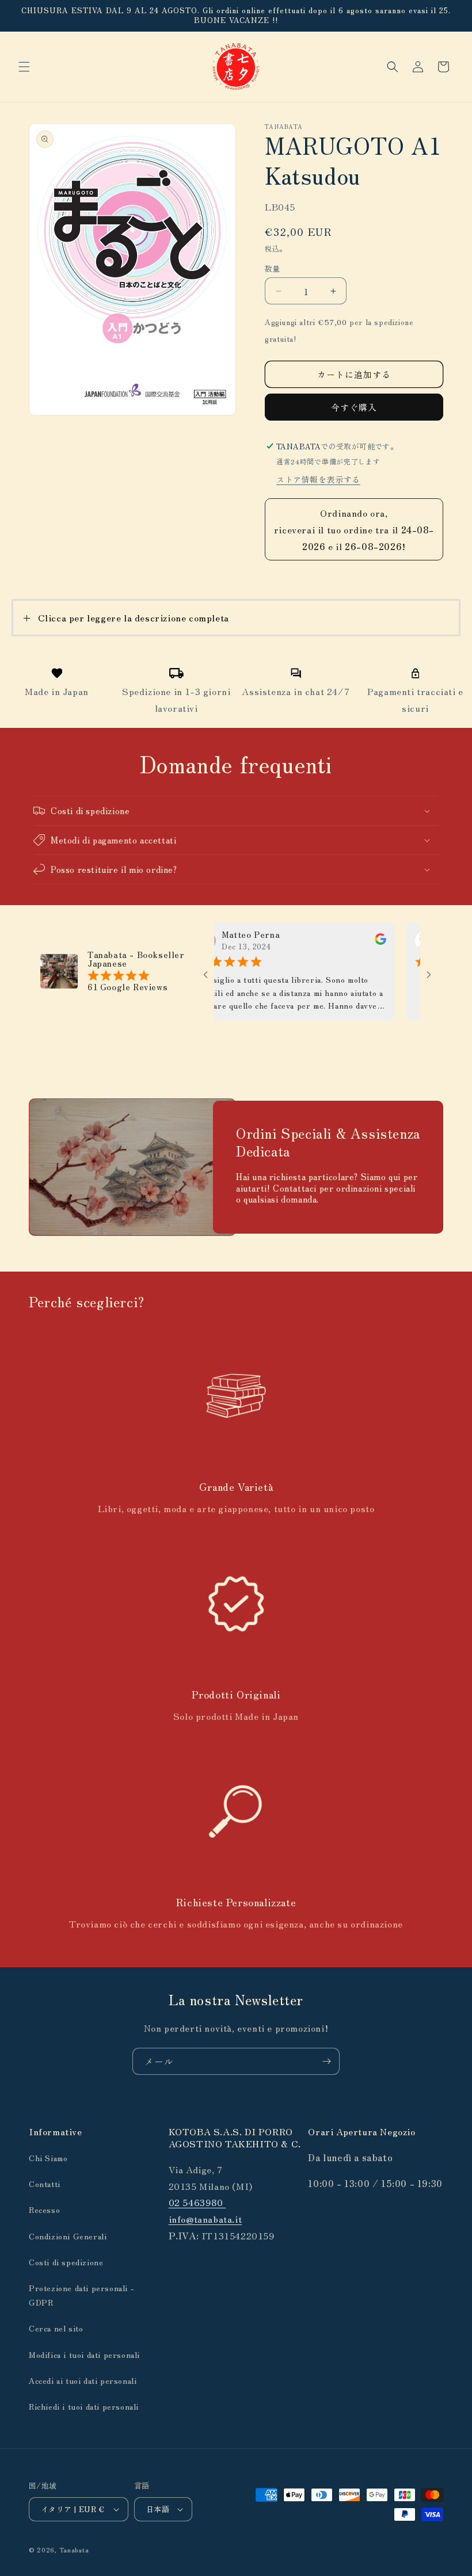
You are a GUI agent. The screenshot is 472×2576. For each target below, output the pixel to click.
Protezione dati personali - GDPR (81, 2295)
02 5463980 (197, 2202)
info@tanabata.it (205, 2219)
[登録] (326, 2061)
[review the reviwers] (355, 941)
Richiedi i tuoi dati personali (84, 2406)
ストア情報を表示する (318, 479)
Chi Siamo (48, 2158)
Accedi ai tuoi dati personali (83, 2380)
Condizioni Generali (68, 2236)
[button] (24, 67)
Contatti (45, 2184)
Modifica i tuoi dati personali (84, 2354)
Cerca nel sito (56, 2328)
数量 (273, 268)
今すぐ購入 (354, 407)
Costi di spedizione (66, 2262)
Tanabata (74, 2550)
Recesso (44, 2209)
